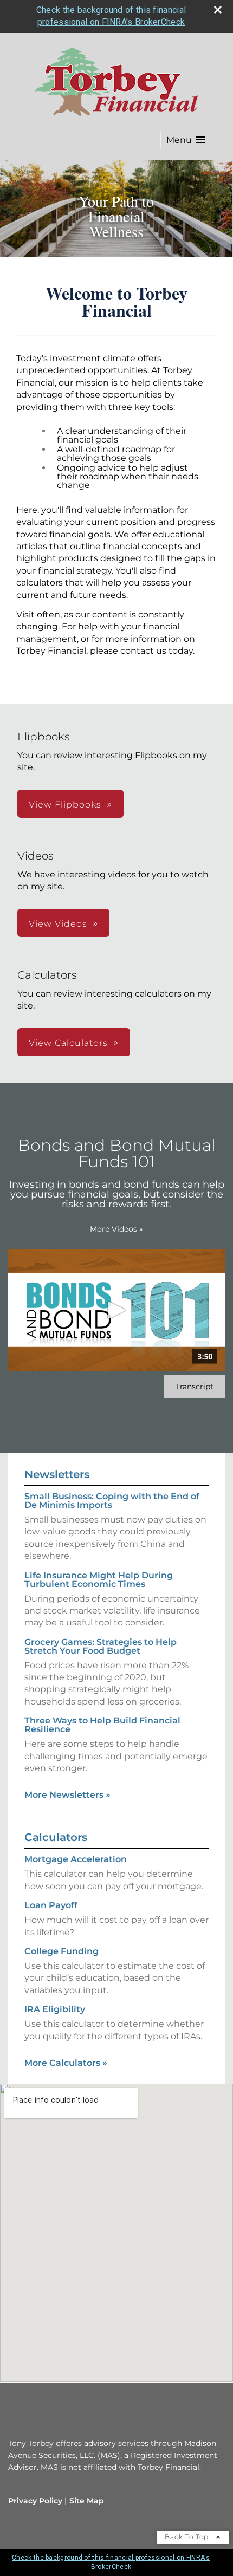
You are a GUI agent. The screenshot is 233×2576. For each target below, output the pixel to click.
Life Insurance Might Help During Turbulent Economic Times (99, 1580)
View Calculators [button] (68, 1043)
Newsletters (57, 1474)
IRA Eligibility (55, 2009)
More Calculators (66, 2063)
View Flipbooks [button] (65, 805)
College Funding (62, 1951)
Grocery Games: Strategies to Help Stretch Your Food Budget (101, 1646)
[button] (186, 140)
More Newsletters (67, 1795)
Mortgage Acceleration (76, 1859)
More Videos (116, 1229)
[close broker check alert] (218, 10)
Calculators (56, 1837)
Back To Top (188, 2537)
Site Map (87, 2501)
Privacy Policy (35, 2501)
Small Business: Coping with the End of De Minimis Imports (112, 1501)
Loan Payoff (51, 1905)
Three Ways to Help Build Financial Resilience (102, 1725)
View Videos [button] (58, 924)
